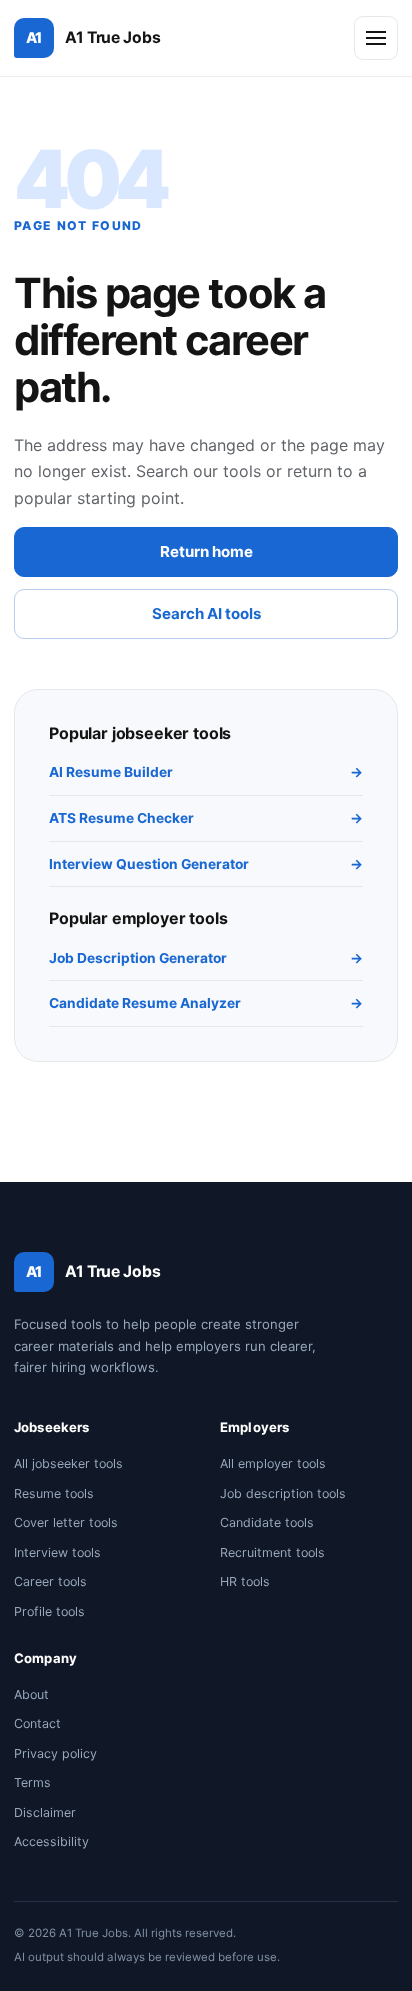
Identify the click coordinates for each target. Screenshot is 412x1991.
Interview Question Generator (206, 864)
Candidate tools (267, 1522)
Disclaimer (45, 1812)
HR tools (245, 1581)
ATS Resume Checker (206, 818)
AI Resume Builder (206, 772)
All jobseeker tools (68, 1463)
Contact (37, 1723)
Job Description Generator (206, 958)
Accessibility (51, 1841)
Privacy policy (55, 1753)
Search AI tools (206, 613)
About (31, 1694)
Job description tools (283, 1493)
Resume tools (54, 1493)
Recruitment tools (272, 1552)
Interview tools (57, 1552)
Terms (32, 1782)
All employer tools (273, 1463)
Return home (206, 551)
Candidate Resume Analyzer (206, 1003)
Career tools (50, 1581)
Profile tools (49, 1611)
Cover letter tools (66, 1522)
